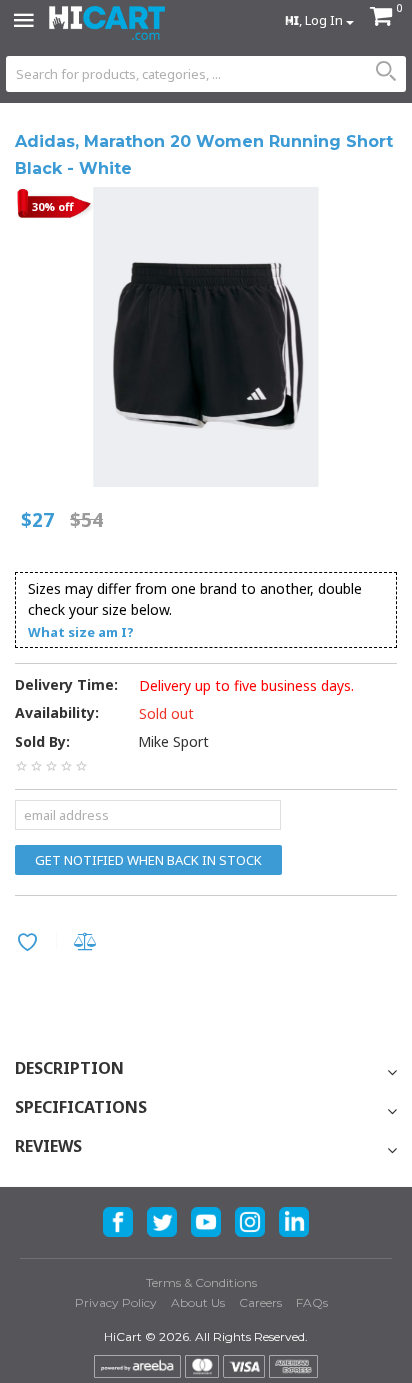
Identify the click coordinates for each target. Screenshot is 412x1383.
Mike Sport (173, 741)
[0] (381, 18)
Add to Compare (88, 943)
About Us (198, 1302)
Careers (260, 1302)
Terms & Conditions (201, 1282)
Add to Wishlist (30, 944)
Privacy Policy (116, 1302)
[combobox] (206, 74)
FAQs (312, 1302)
